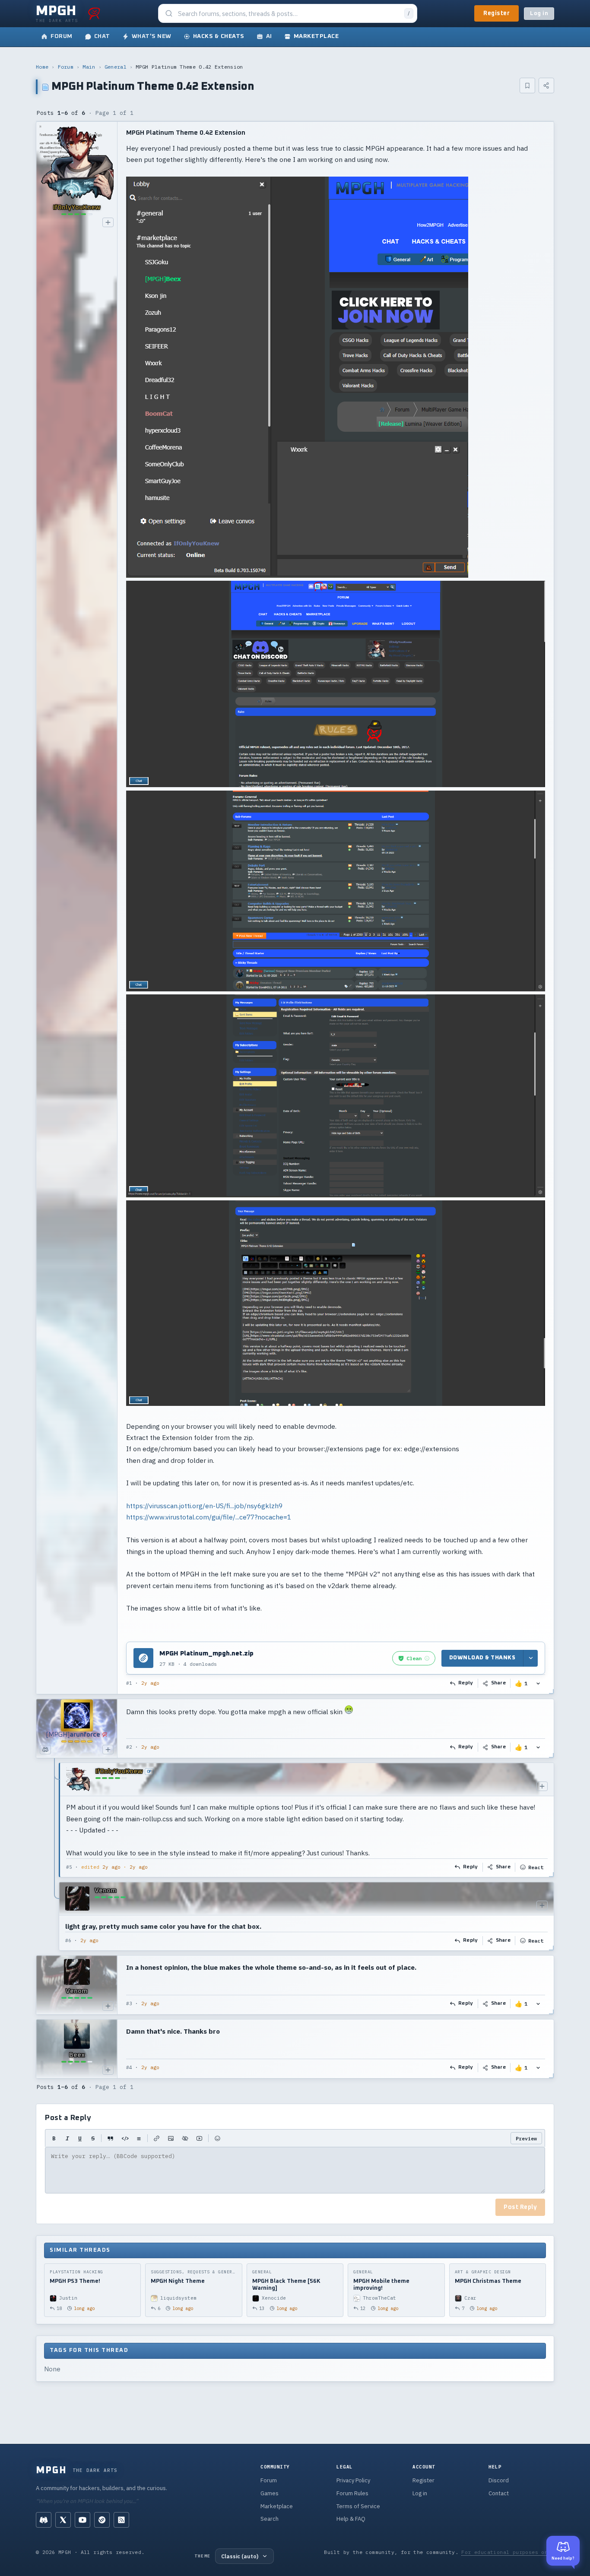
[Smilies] (217, 2138)
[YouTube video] (199, 2138)
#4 (129, 2067)
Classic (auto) (240, 2556)
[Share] (546, 85)
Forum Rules (352, 2493)
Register (496, 13)
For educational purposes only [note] (508, 2552)
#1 (129, 1683)
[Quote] (110, 2138)
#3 (129, 2003)
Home (42, 67)
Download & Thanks (482, 1658)
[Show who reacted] (538, 1683)
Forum (66, 67)
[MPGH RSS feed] (121, 2520)
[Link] (157, 2138)
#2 (129, 1747)
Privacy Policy (353, 2480)
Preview (526, 2138)
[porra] (94, 13)
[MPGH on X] (63, 2520)
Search (270, 2519)
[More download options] (530, 1658)
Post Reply (520, 2207)
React (536, 1867)
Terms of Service (358, 2506)
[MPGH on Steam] (102, 2520)
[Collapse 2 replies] (55, 1857)
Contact (499, 2493)
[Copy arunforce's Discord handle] (45, 1750)
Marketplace (277, 2506)
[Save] (527, 85)
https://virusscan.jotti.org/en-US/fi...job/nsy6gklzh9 (204, 1506)
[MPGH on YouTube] (82, 2520)
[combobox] (289, 14)
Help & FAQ (351, 2519)
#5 (69, 1867)
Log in (539, 14)
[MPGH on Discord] (44, 2520)
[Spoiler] (185, 2138)
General (116, 67)
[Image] (171, 2138)
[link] (414, 1658)
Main (89, 67)
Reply (466, 1683)
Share (499, 1683)
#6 (68, 1940)
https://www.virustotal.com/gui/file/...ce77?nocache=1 (209, 1517)
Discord (499, 2480)
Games (270, 2493)
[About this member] (108, 222)
